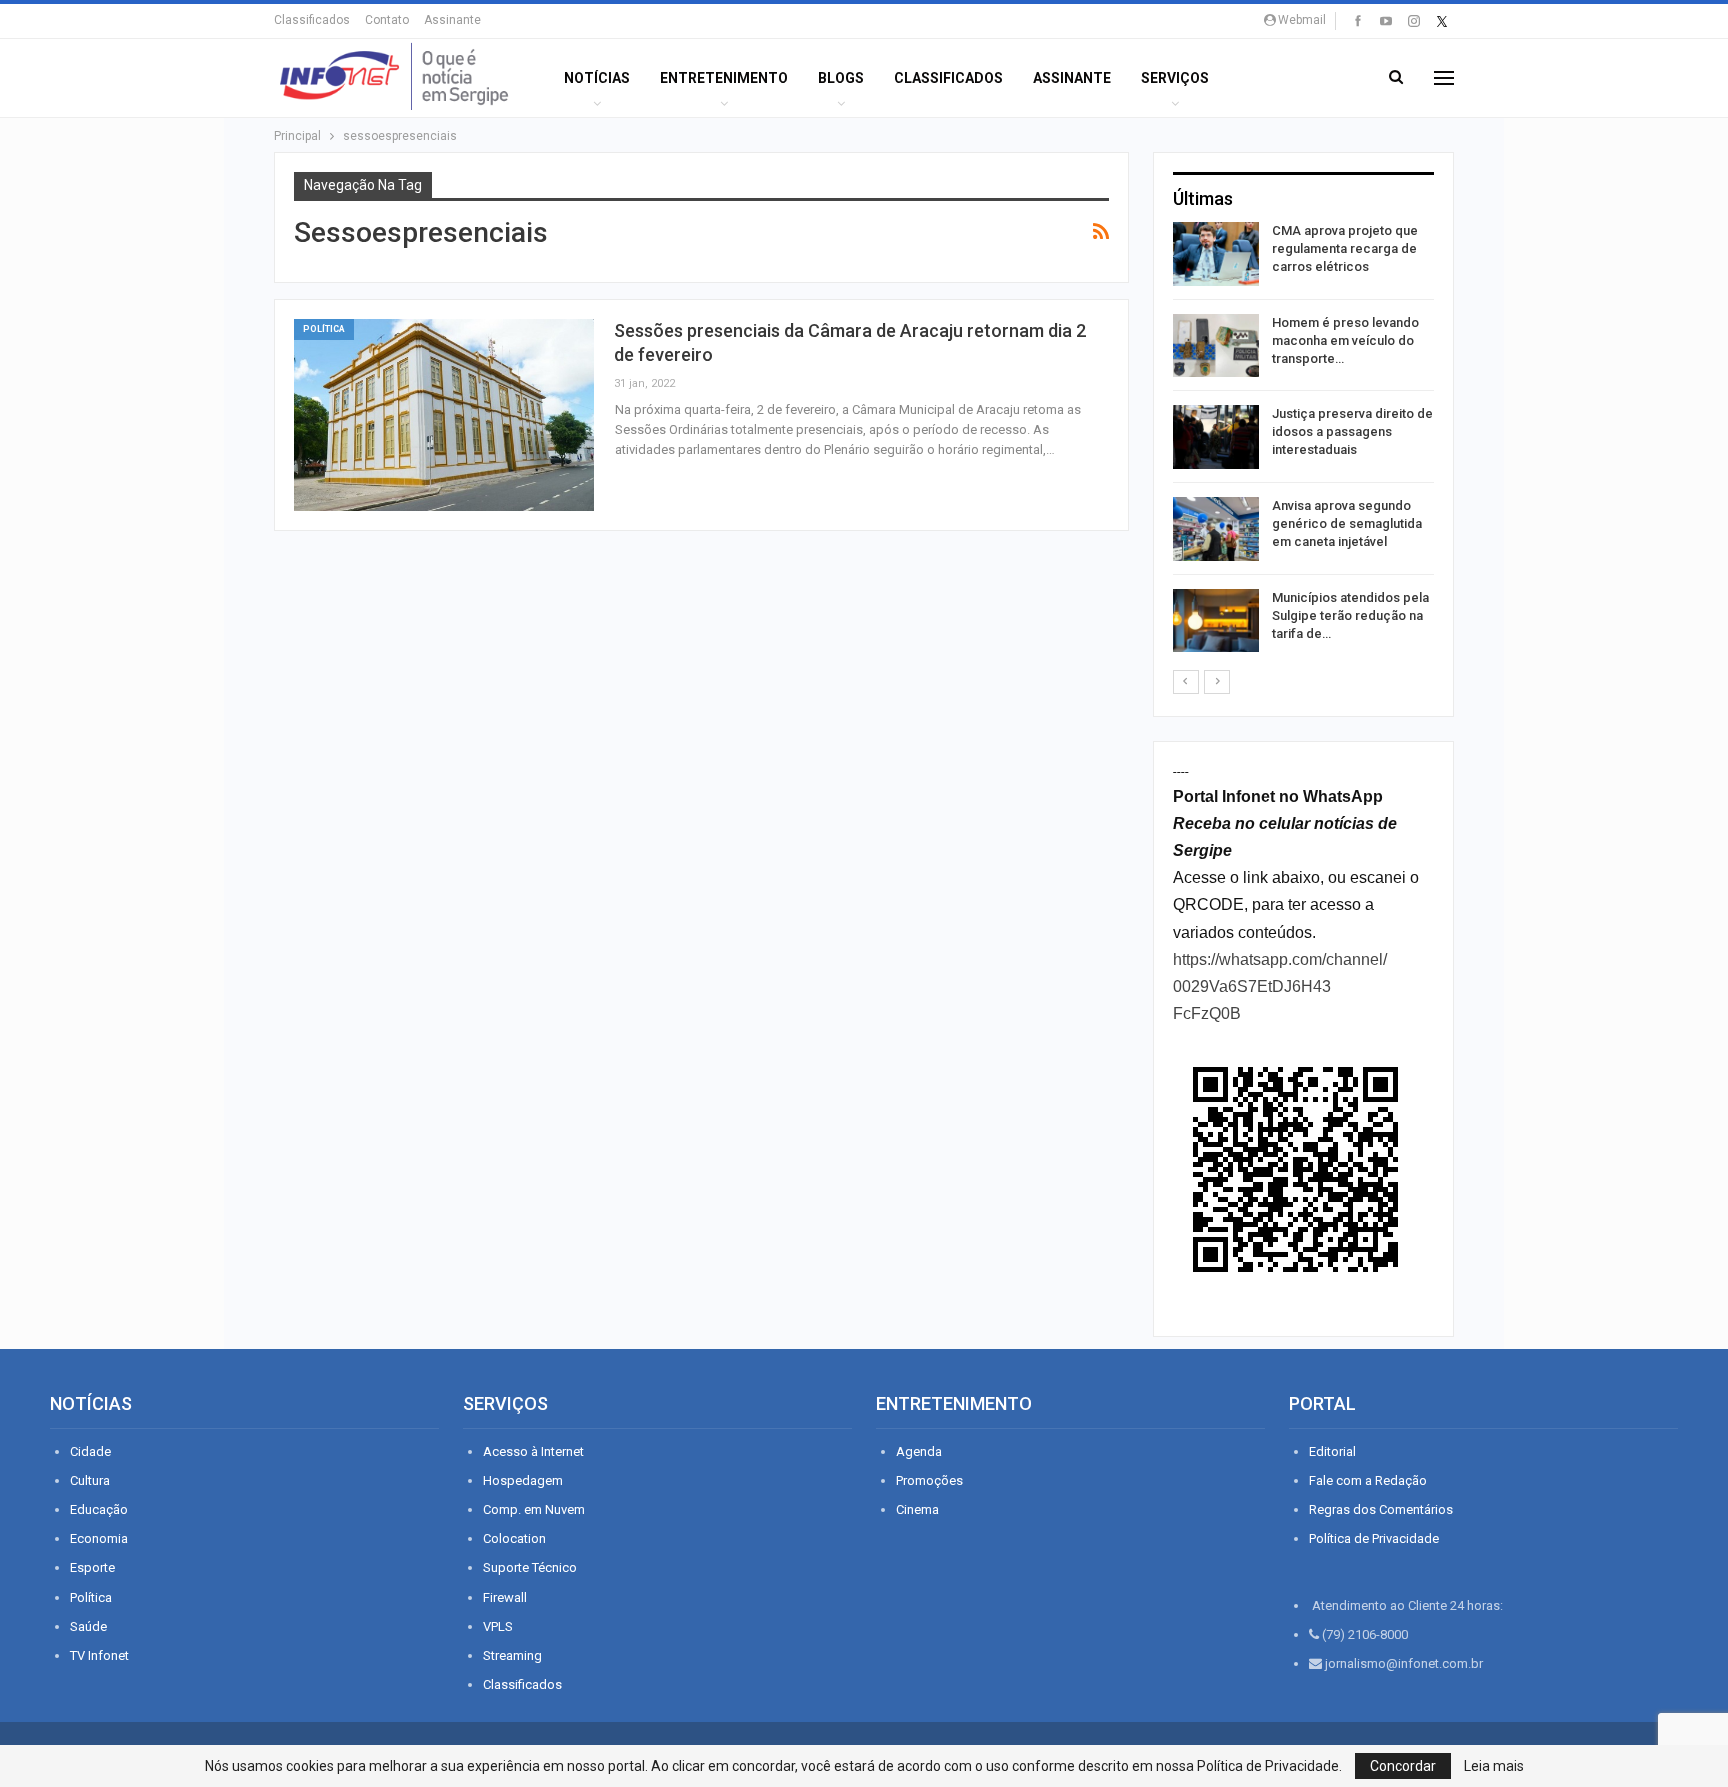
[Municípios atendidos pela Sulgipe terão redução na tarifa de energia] (1216, 621)
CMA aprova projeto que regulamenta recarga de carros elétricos (1345, 248)
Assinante (452, 20)
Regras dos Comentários (1381, 1509)
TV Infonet (99, 1655)
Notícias (597, 78)
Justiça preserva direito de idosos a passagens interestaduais (1352, 431)
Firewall (505, 1597)
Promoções (929, 1480)
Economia (99, 1538)
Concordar (1403, 1766)
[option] (1303, 440)
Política (324, 329)
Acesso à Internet (533, 1451)
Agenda (919, 1451)
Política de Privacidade (1374, 1538)
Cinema (917, 1509)
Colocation (514, 1538)
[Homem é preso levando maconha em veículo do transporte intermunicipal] (1216, 346)
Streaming (512, 1655)
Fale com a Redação (1368, 1480)
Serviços (1175, 78)
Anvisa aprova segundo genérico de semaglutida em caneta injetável (1347, 523)
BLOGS (841, 78)
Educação (99, 1509)
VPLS (498, 1626)
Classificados (312, 20)
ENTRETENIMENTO (724, 78)
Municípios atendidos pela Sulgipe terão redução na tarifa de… (1350, 615)
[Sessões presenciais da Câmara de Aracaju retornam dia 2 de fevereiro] (444, 415)
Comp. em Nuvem (534, 1509)
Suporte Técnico (530, 1567)
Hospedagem (523, 1480)
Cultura (90, 1480)
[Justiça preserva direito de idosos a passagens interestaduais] (1216, 437)
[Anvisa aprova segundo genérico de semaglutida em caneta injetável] (1216, 529)
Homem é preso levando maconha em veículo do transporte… (1345, 340)
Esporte (92, 1567)
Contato (387, 20)
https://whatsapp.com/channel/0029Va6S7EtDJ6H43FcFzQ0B (1280, 986)
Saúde (88, 1626)
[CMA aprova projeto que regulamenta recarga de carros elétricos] (1216, 254)
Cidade (90, 1451)
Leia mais (1494, 1766)
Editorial (1332, 1451)
